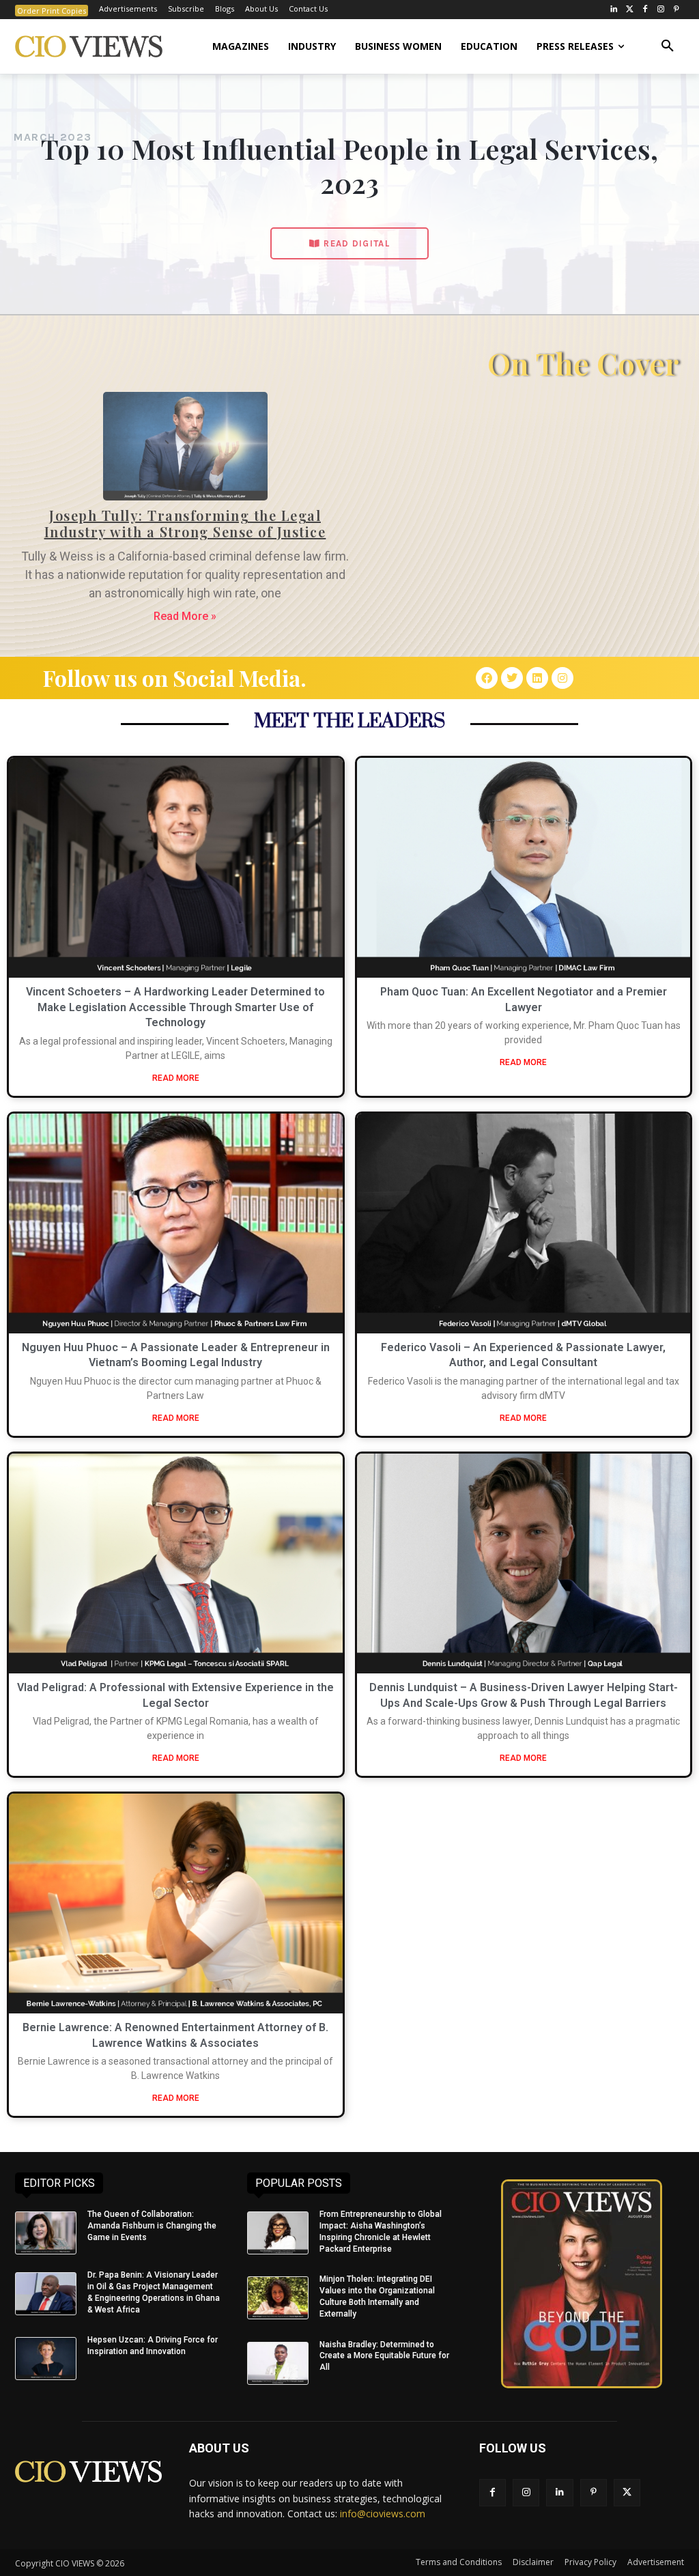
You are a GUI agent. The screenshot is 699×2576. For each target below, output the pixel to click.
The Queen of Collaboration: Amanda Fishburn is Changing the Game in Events (152, 2226)
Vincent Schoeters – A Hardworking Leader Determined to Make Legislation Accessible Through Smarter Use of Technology (175, 1007)
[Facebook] (645, 10)
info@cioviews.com (383, 2514)
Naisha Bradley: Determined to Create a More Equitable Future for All (384, 2356)
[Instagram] (660, 10)
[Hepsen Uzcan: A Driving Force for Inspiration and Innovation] (46, 2359)
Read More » (185, 616)
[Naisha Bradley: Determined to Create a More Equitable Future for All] (278, 2363)
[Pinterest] (676, 10)
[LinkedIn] (614, 10)
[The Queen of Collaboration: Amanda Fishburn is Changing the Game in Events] (46, 2233)
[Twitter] (630, 10)
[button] (668, 46)
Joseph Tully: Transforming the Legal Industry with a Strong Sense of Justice (185, 523)
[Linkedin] (537, 678)
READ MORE (176, 1078)
